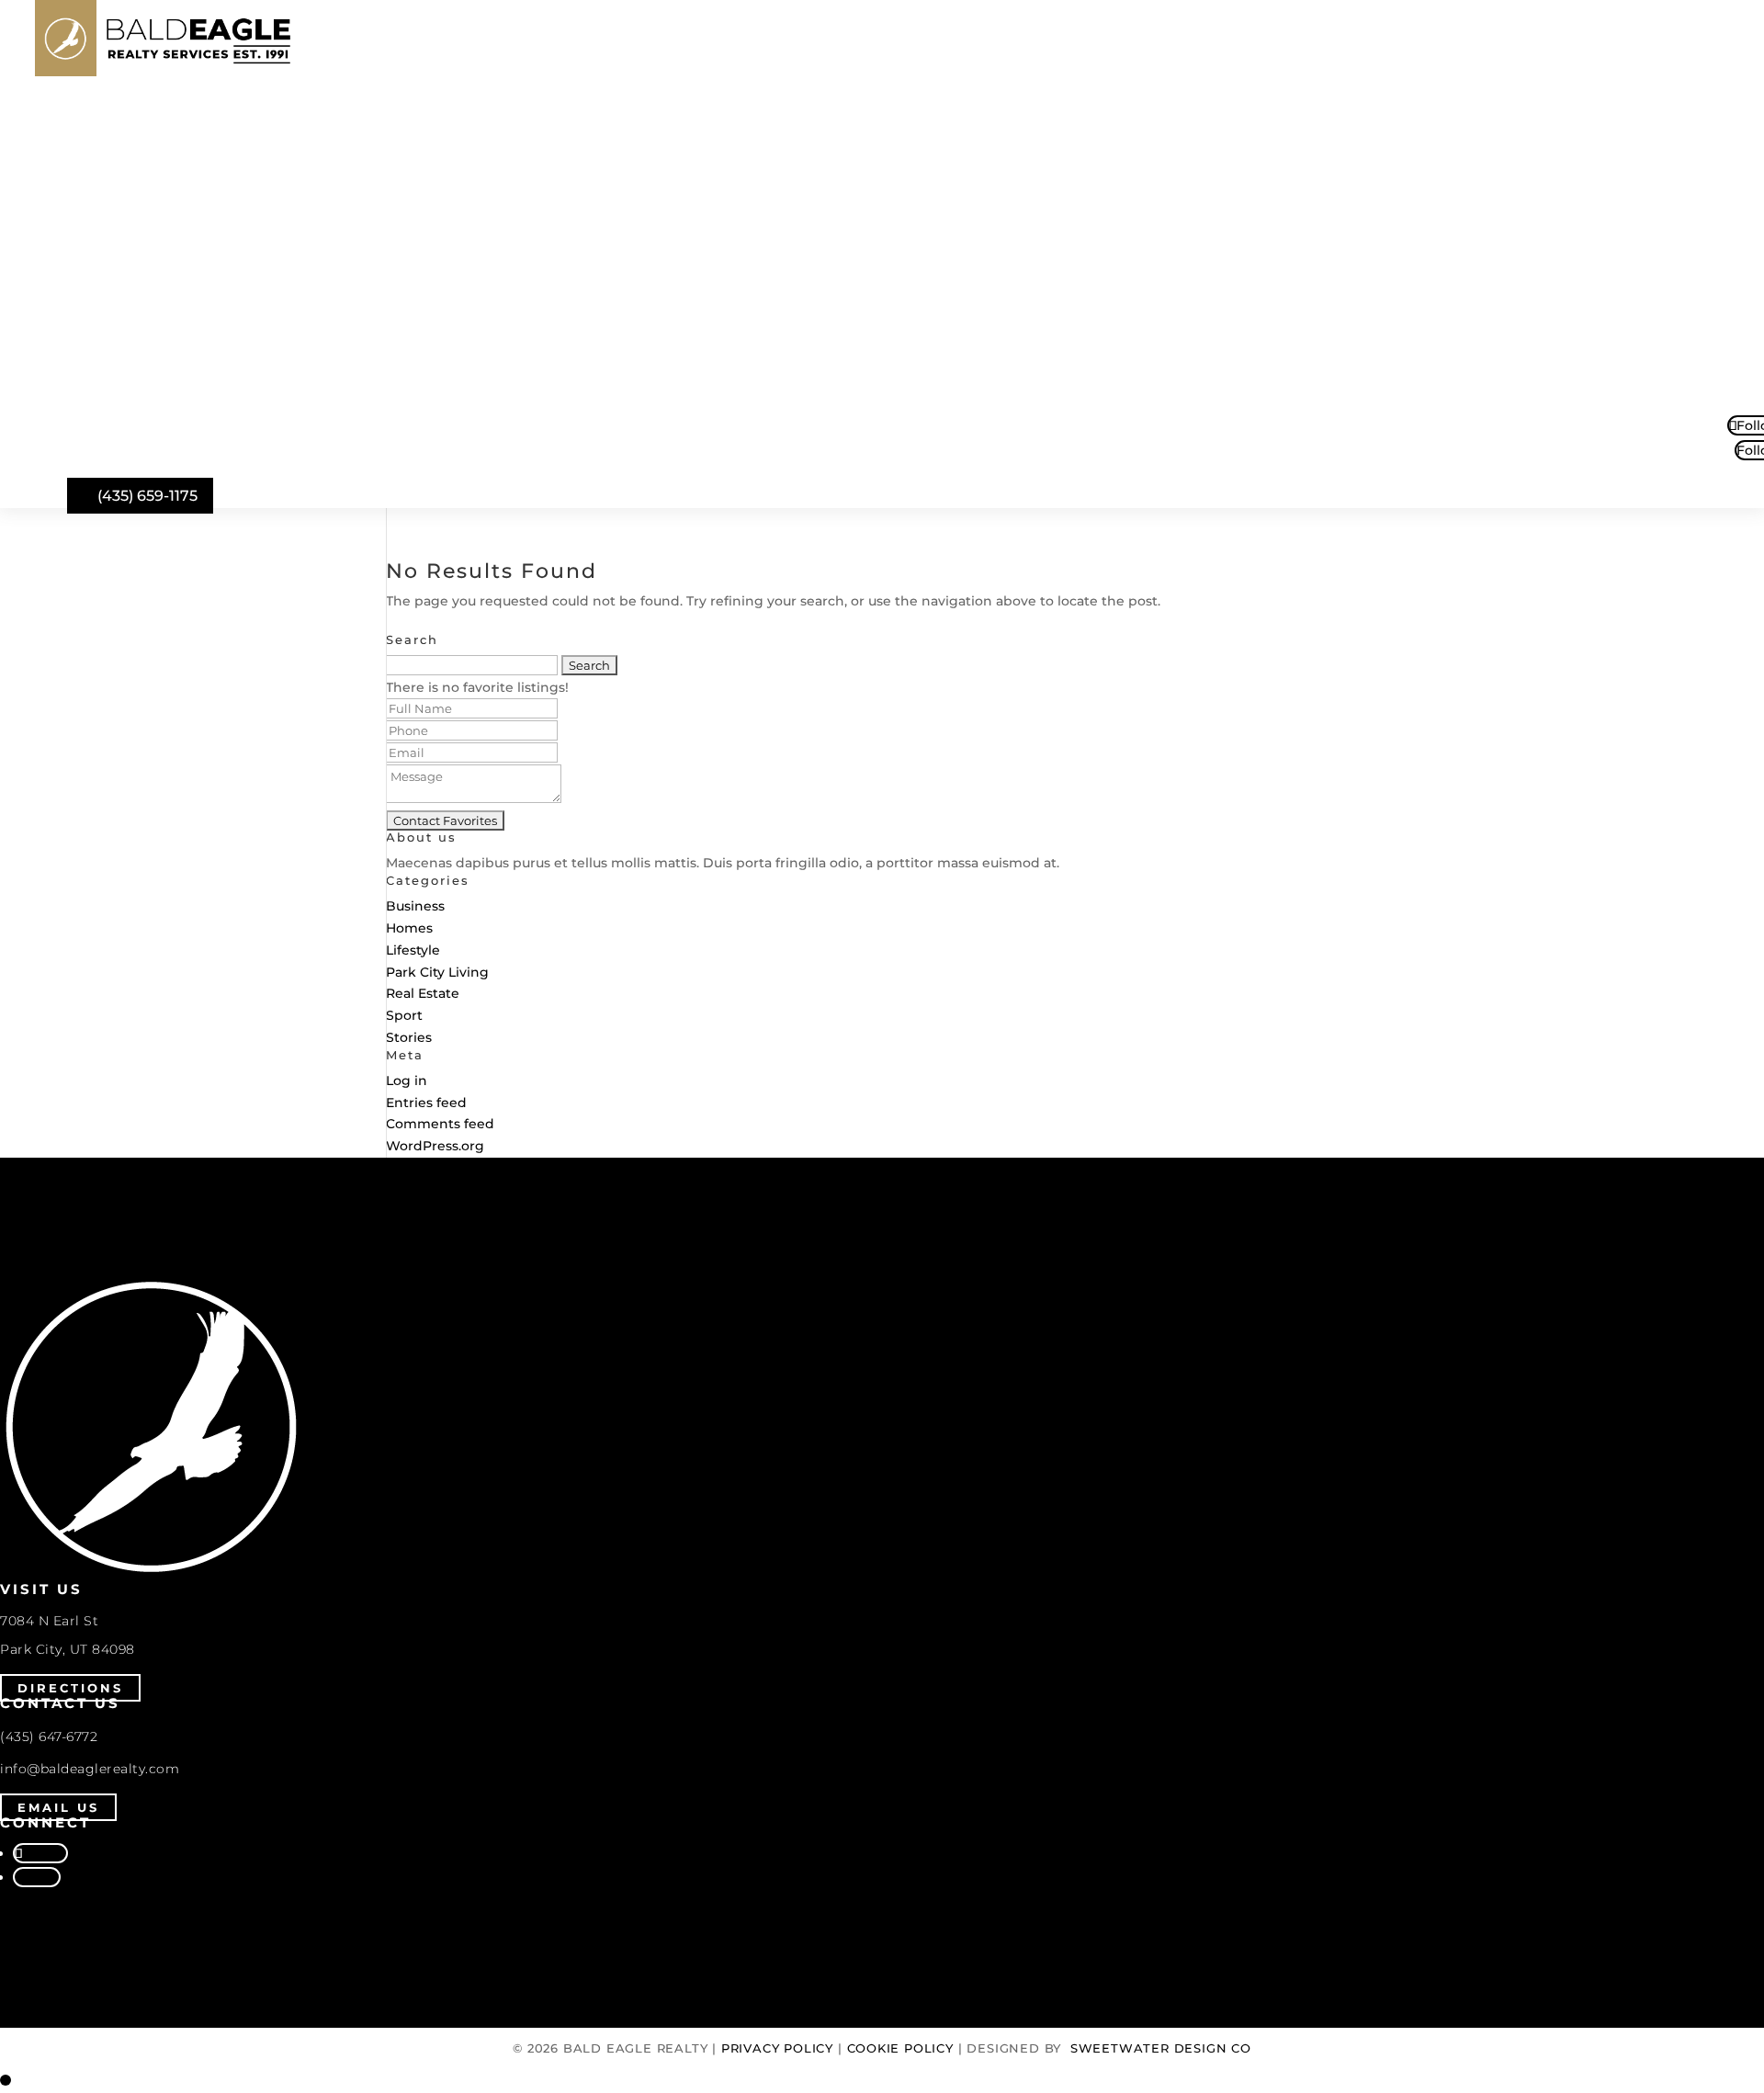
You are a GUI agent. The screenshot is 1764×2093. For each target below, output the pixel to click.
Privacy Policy (777, 2048)
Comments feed (440, 1124)
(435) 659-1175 (147, 496)
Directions (70, 1688)
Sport (404, 1015)
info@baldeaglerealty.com (90, 1769)
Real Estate (423, 993)
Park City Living (437, 972)
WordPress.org (435, 1146)
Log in (407, 1080)
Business (415, 906)
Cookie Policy (900, 2048)
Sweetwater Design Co (1161, 2048)
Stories (409, 1037)
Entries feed (426, 1103)
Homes (409, 928)
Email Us (58, 1807)
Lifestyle (413, 950)
